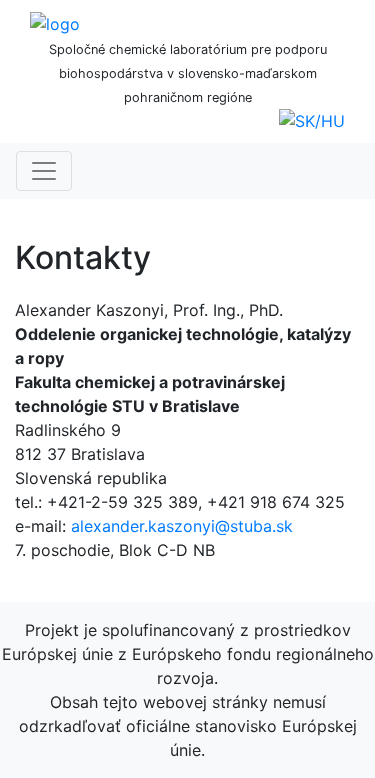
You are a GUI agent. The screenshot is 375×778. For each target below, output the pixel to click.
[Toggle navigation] (44, 171)
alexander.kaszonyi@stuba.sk (182, 526)
